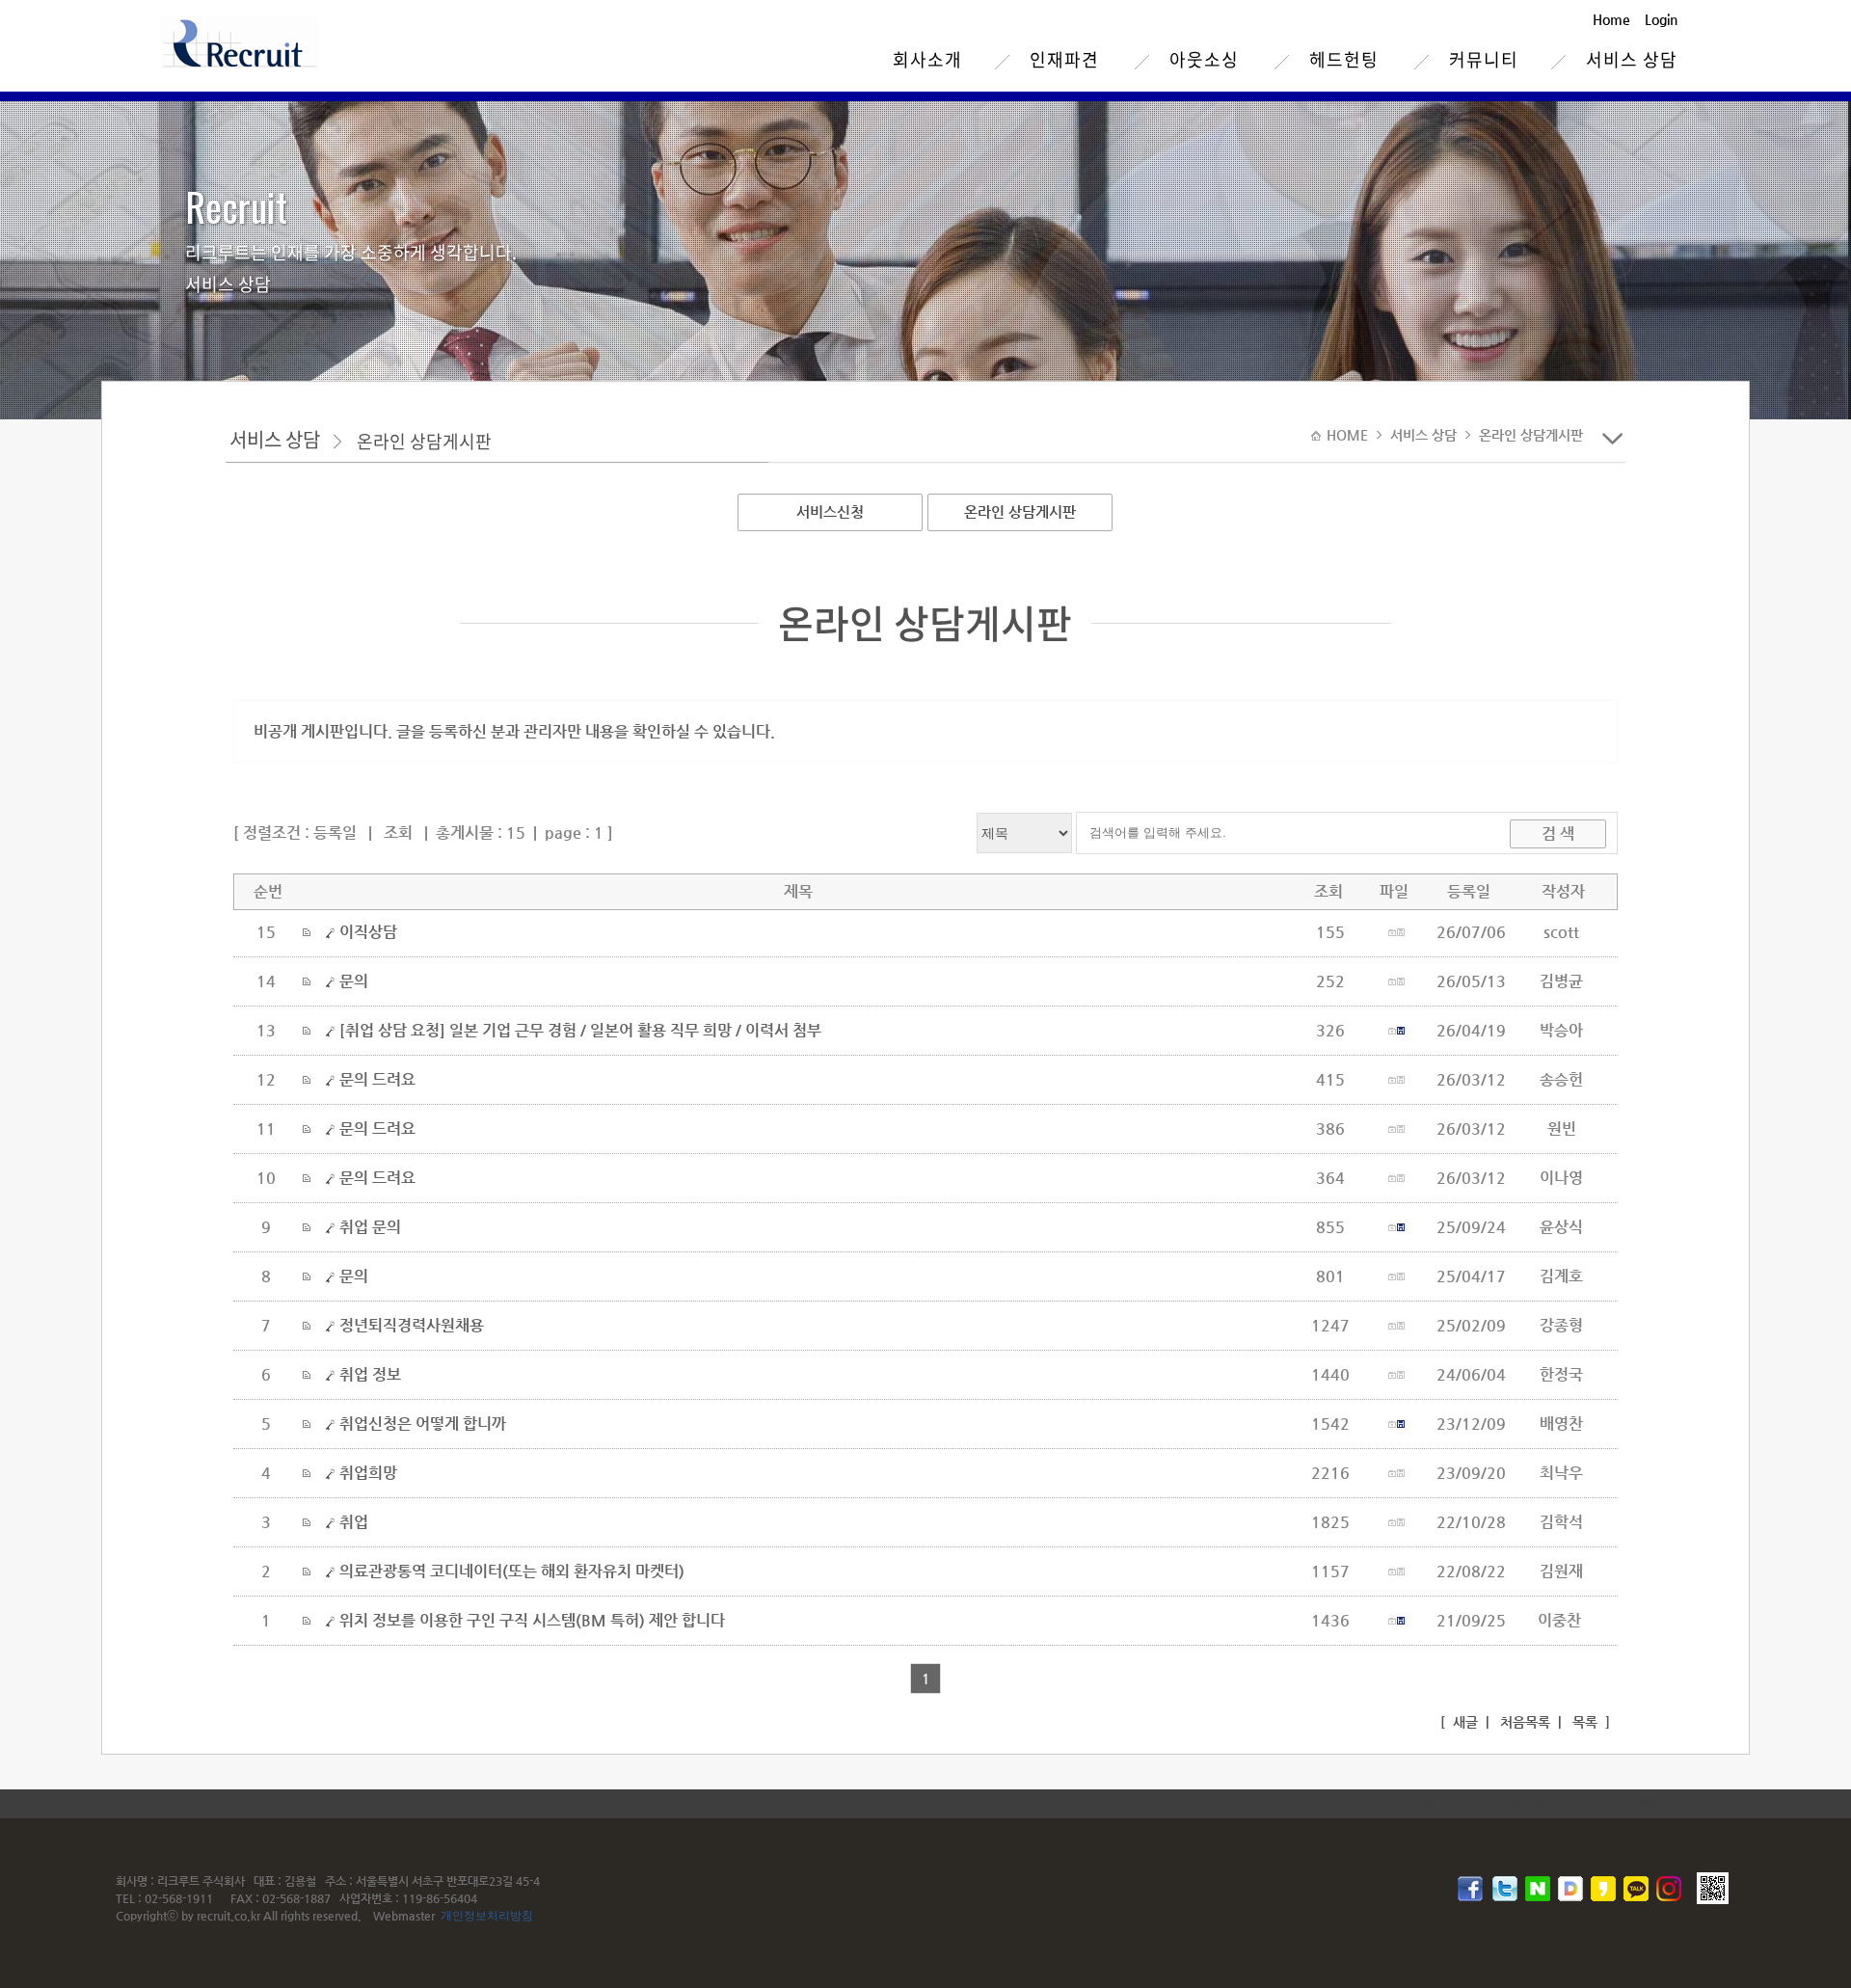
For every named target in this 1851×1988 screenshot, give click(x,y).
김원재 (1561, 1571)
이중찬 (1561, 1620)
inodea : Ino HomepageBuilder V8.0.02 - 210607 (1537, 1803)
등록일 (335, 833)
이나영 (1561, 1178)
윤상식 (1561, 1227)
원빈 (1562, 1128)
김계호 (1561, 1276)
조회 (398, 833)
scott (1561, 932)
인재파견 (1064, 59)
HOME (1349, 435)
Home (1611, 19)
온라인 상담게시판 (1020, 511)
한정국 (1561, 1374)
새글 (1463, 1722)
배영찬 (1561, 1424)
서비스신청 (830, 511)
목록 (1583, 1722)
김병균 (1561, 981)
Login (1661, 19)
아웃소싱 (1204, 59)
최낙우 (1561, 1473)
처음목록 (1523, 1722)
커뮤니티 (1484, 59)
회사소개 (927, 59)
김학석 (1561, 1522)
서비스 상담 (1632, 59)
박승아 (1561, 1030)
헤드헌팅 (1344, 59)
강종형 (1561, 1325)
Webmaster (404, 1916)
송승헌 (1561, 1079)
